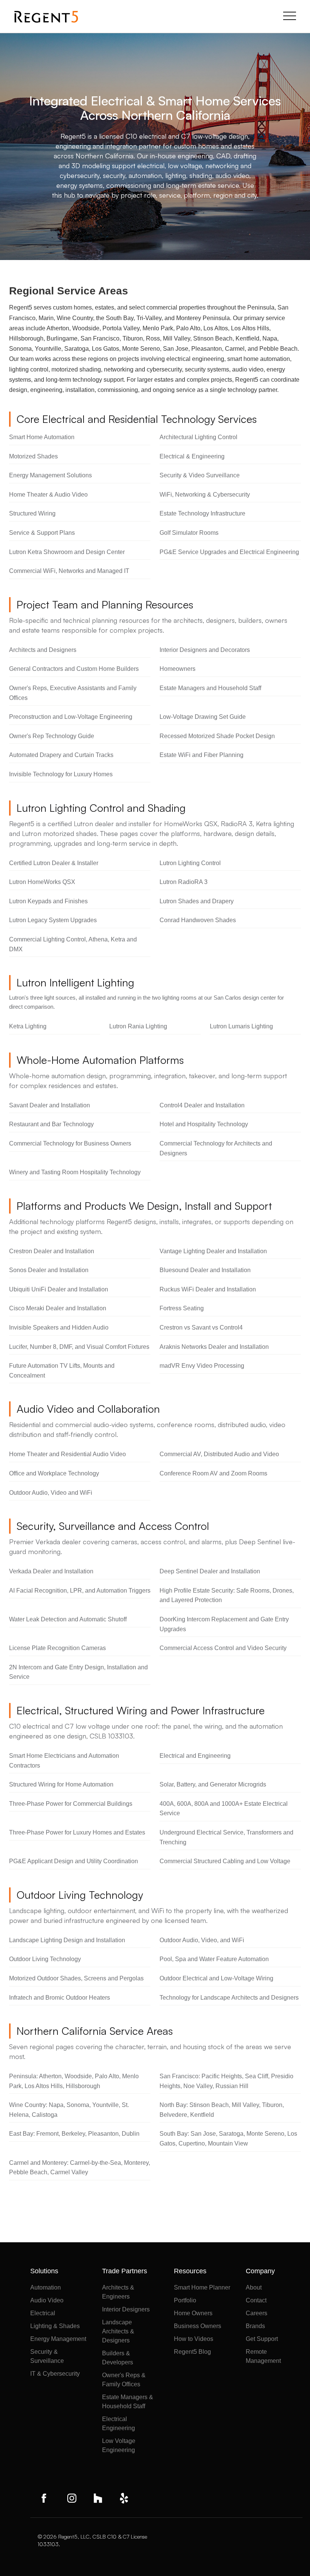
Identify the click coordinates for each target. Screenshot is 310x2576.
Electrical (43, 2313)
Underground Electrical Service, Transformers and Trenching (226, 1837)
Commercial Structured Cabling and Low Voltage (225, 1861)
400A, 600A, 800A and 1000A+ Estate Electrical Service (224, 1809)
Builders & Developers (118, 2358)
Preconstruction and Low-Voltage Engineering (71, 717)
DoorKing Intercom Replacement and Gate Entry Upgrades (224, 1624)
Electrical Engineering (119, 2424)
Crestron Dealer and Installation (52, 1251)
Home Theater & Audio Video (48, 495)
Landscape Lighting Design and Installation (67, 1940)
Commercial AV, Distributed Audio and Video (219, 1454)
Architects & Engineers (118, 2292)
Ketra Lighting (28, 1026)
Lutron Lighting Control (190, 863)
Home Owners (193, 2313)
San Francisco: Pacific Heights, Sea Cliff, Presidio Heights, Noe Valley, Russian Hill (226, 2081)
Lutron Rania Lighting (138, 1026)
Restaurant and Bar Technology (51, 1124)
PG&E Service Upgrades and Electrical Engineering (229, 552)
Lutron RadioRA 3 (184, 882)
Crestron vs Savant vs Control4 (201, 1327)
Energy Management (58, 2339)
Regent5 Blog (192, 2352)
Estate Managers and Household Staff (210, 688)
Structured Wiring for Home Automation (61, 1784)
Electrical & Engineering (192, 456)
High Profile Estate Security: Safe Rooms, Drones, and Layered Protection (227, 1595)
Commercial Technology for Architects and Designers (216, 1148)
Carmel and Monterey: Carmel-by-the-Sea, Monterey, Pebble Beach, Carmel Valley (80, 2168)
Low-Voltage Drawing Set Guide (203, 717)
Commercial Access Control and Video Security (223, 1648)
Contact (256, 2300)
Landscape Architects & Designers (118, 2331)
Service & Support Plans (42, 533)
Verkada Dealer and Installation (51, 1571)
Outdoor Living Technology (45, 1959)
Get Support (262, 2339)
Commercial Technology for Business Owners (70, 1143)
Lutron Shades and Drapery (197, 901)
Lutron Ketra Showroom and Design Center (67, 552)
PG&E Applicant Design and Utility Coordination (74, 1861)
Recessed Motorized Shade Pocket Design (217, 736)
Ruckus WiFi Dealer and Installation (208, 1289)
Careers (257, 2313)
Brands (255, 2326)
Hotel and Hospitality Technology (204, 1124)
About (254, 2287)
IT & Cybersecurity (55, 2374)
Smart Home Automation (42, 437)
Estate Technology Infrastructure (202, 513)
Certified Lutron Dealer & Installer (54, 863)
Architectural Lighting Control (198, 437)
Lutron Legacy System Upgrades (53, 920)
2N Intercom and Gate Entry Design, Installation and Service (78, 1672)
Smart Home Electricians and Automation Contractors (64, 1761)
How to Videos (194, 2339)
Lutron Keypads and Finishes (48, 901)
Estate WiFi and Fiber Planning (201, 755)
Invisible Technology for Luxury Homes (61, 774)
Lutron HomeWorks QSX (42, 882)
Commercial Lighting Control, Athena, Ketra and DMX (73, 944)
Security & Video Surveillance (200, 475)
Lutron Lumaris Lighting (241, 1026)
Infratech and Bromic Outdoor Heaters (60, 1998)
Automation (46, 2287)
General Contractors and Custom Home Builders (74, 669)
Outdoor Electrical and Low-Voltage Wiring (216, 1978)
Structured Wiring (32, 513)
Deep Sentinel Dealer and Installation (210, 1571)
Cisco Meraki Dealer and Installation (58, 1308)
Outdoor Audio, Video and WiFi (51, 1493)
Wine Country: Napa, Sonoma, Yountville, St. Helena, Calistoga (69, 2110)
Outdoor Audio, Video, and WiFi (202, 1940)
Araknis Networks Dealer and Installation (214, 1347)
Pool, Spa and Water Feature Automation (214, 1959)
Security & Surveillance (47, 2356)
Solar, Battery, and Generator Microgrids (213, 1784)
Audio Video (47, 2300)
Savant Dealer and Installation (50, 1105)
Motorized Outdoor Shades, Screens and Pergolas (76, 1978)
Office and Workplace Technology (54, 1473)
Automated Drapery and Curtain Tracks (61, 755)
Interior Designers (126, 2309)
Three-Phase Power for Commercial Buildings (71, 1804)
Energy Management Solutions (50, 475)
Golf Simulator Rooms (189, 533)
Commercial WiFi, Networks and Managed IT (69, 571)
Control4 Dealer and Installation (202, 1105)
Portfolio (185, 2300)
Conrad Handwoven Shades (198, 920)
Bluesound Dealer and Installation (205, 1270)
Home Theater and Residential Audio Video (67, 1454)
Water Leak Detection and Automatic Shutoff (68, 1619)
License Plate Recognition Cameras (57, 1648)
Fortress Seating (182, 1308)
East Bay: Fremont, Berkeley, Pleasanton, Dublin (74, 2134)
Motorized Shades (33, 456)
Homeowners (177, 669)
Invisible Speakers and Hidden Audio (59, 1327)
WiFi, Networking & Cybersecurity (205, 495)
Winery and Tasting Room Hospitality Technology (75, 1172)
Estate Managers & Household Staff (128, 2402)
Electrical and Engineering (195, 1756)
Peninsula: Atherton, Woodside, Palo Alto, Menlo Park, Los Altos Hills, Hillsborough (74, 2081)
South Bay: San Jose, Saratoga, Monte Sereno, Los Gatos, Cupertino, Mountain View (228, 2139)
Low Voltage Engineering (119, 2445)
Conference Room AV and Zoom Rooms (213, 1473)
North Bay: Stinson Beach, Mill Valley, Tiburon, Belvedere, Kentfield (222, 2110)
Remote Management (263, 2356)
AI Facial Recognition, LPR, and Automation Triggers (80, 1591)
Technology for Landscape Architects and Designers (229, 1998)
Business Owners (198, 2326)
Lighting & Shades (55, 2326)
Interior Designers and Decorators (205, 650)
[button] (290, 17)
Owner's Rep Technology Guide (52, 736)
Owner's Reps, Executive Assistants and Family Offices (73, 693)
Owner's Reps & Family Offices (124, 2380)
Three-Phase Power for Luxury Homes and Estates (77, 1832)
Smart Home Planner (202, 2287)
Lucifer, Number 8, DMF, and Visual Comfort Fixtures (79, 1347)
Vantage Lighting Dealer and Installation (213, 1251)
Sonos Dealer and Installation (49, 1270)
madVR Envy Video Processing (202, 1366)
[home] (46, 17)
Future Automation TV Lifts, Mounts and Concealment (62, 1371)
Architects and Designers (43, 650)
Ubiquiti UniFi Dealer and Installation (59, 1289)
